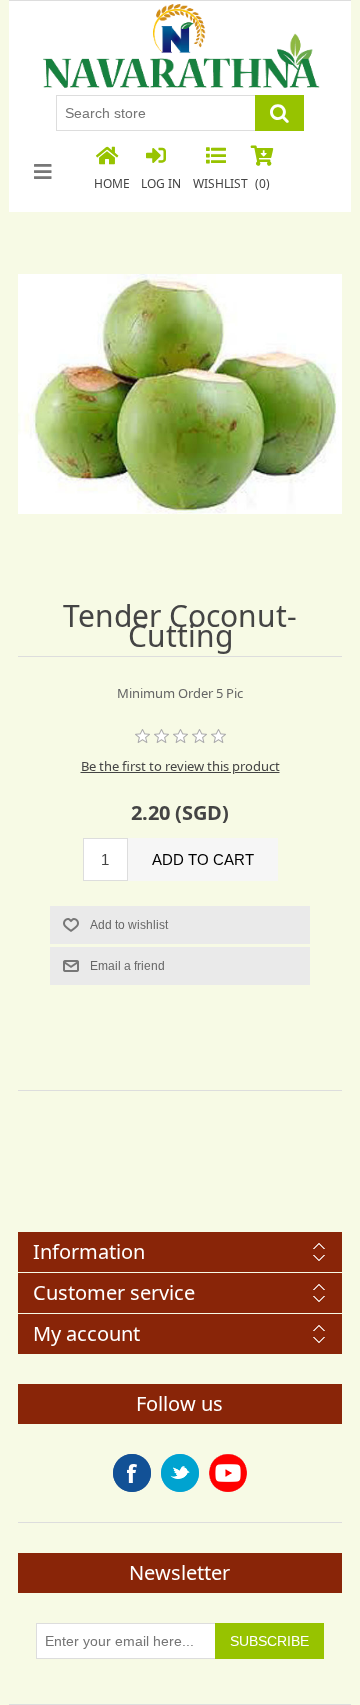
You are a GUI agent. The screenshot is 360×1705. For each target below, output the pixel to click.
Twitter (180, 1473)
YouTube (228, 1473)
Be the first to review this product (180, 766)
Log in (161, 183)
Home (112, 183)
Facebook (132, 1473)
